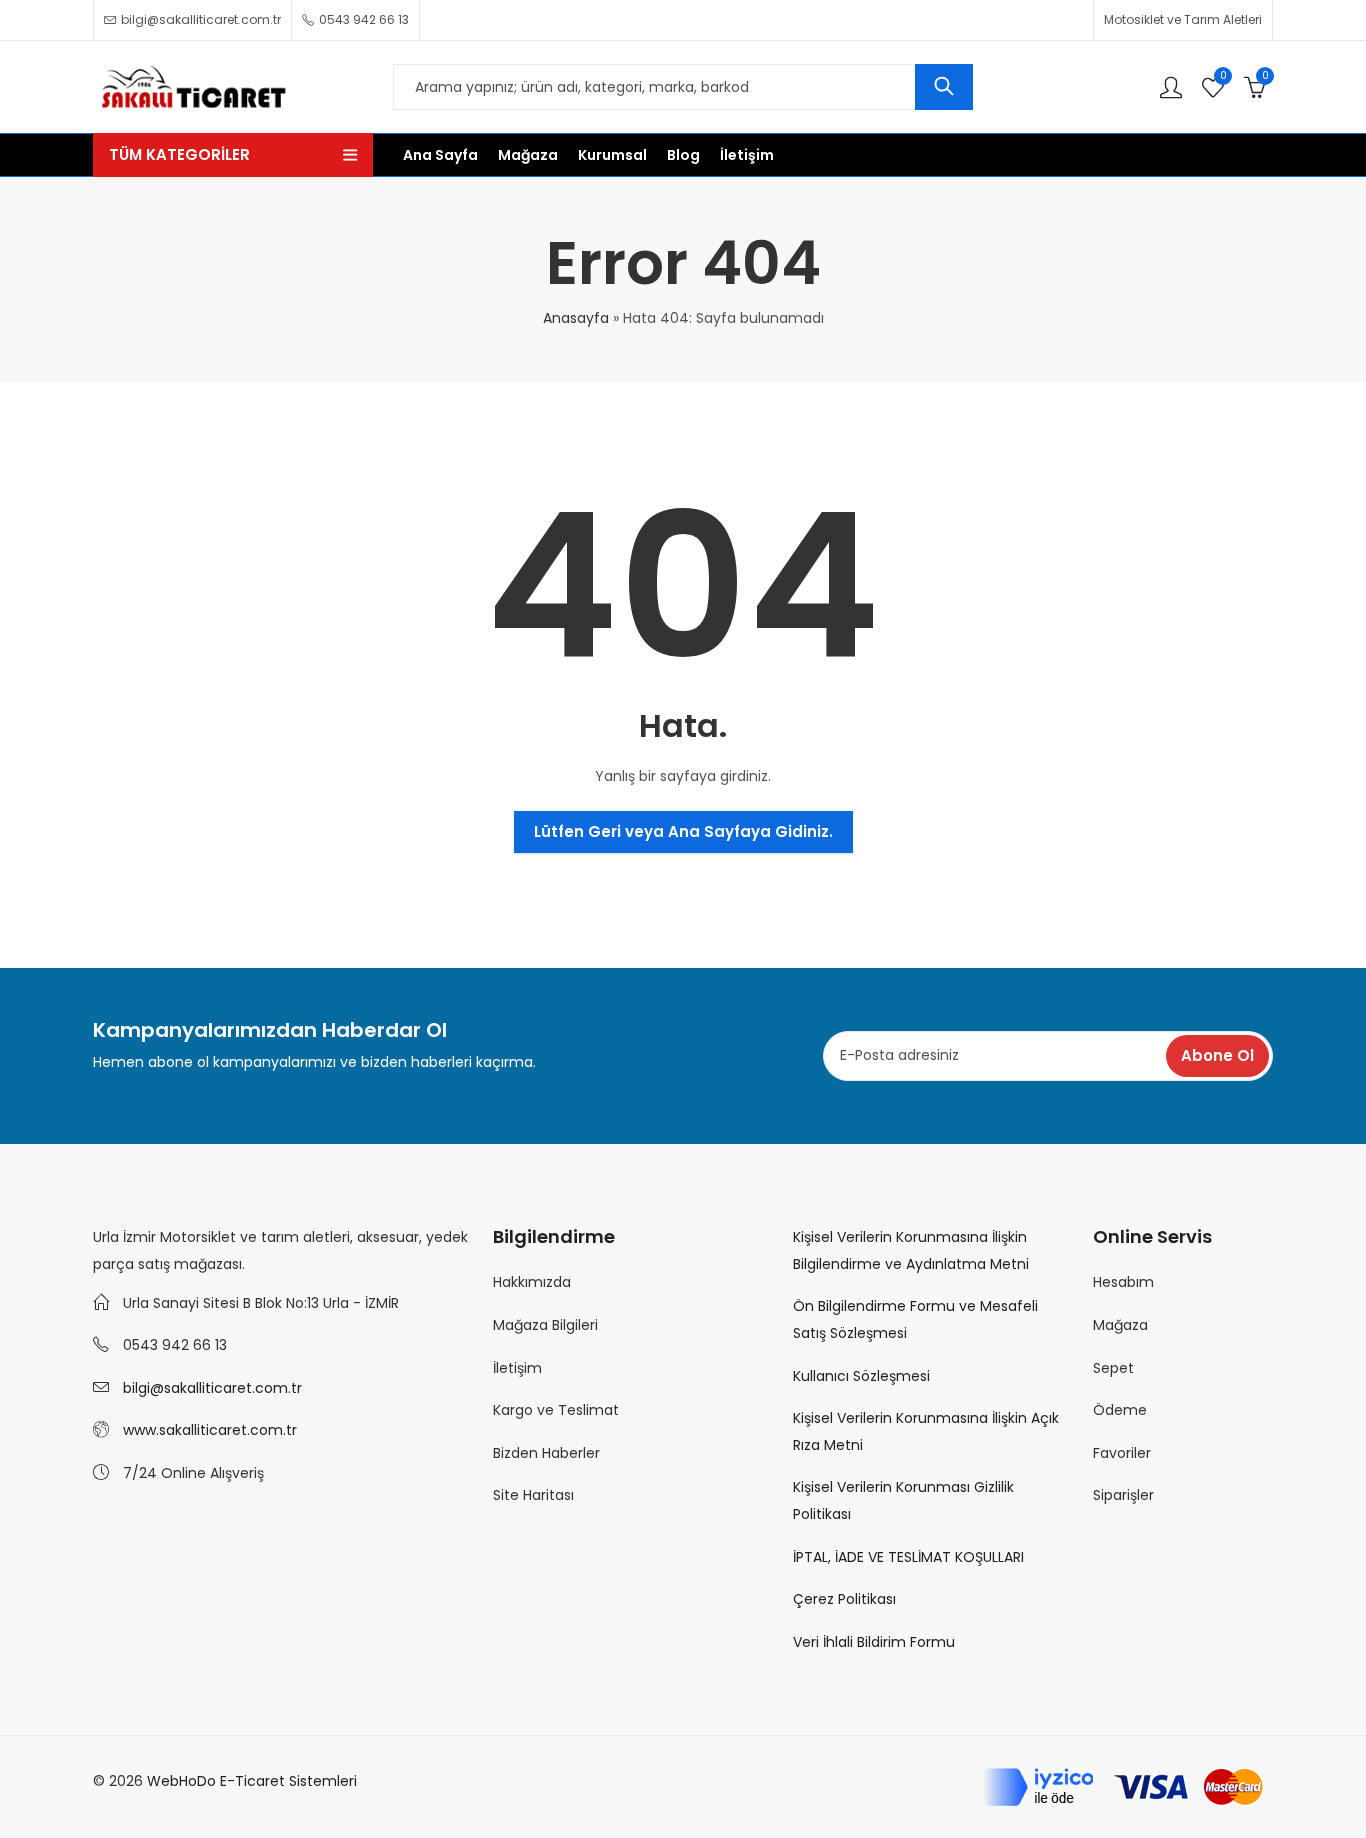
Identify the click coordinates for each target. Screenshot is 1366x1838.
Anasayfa (576, 318)
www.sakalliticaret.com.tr (210, 1430)
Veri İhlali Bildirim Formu (874, 1642)
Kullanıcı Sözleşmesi (861, 1376)
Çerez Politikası (844, 1599)
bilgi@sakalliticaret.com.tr (212, 1388)
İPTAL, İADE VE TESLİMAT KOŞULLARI (908, 1557)
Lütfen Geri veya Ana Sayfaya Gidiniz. (683, 831)
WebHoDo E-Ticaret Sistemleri (252, 1781)
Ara (944, 87)
